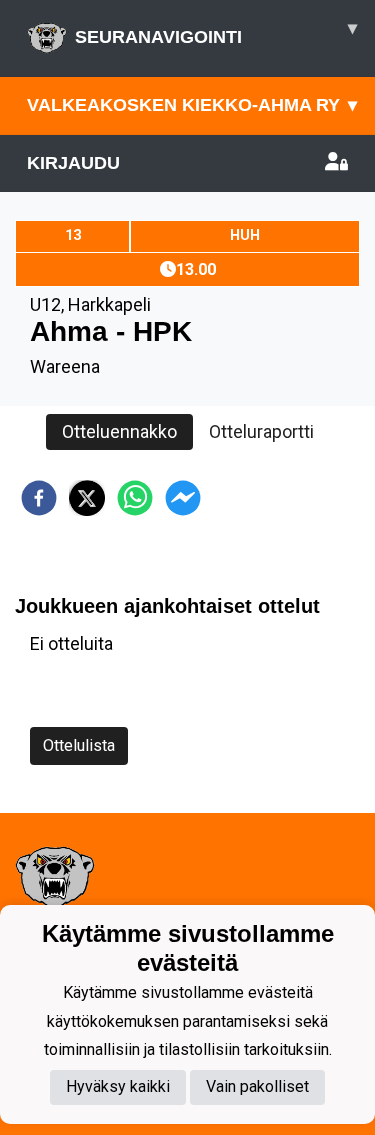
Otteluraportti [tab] (261, 431)
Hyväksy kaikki (118, 1086)
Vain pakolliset (257, 1086)
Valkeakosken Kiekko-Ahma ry (192, 105)
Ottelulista (79, 745)
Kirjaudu (73, 163)
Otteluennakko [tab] (119, 431)
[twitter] (87, 498)
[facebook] (39, 498)
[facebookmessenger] (183, 498)
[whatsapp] (135, 498)
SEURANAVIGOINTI (216, 32)
